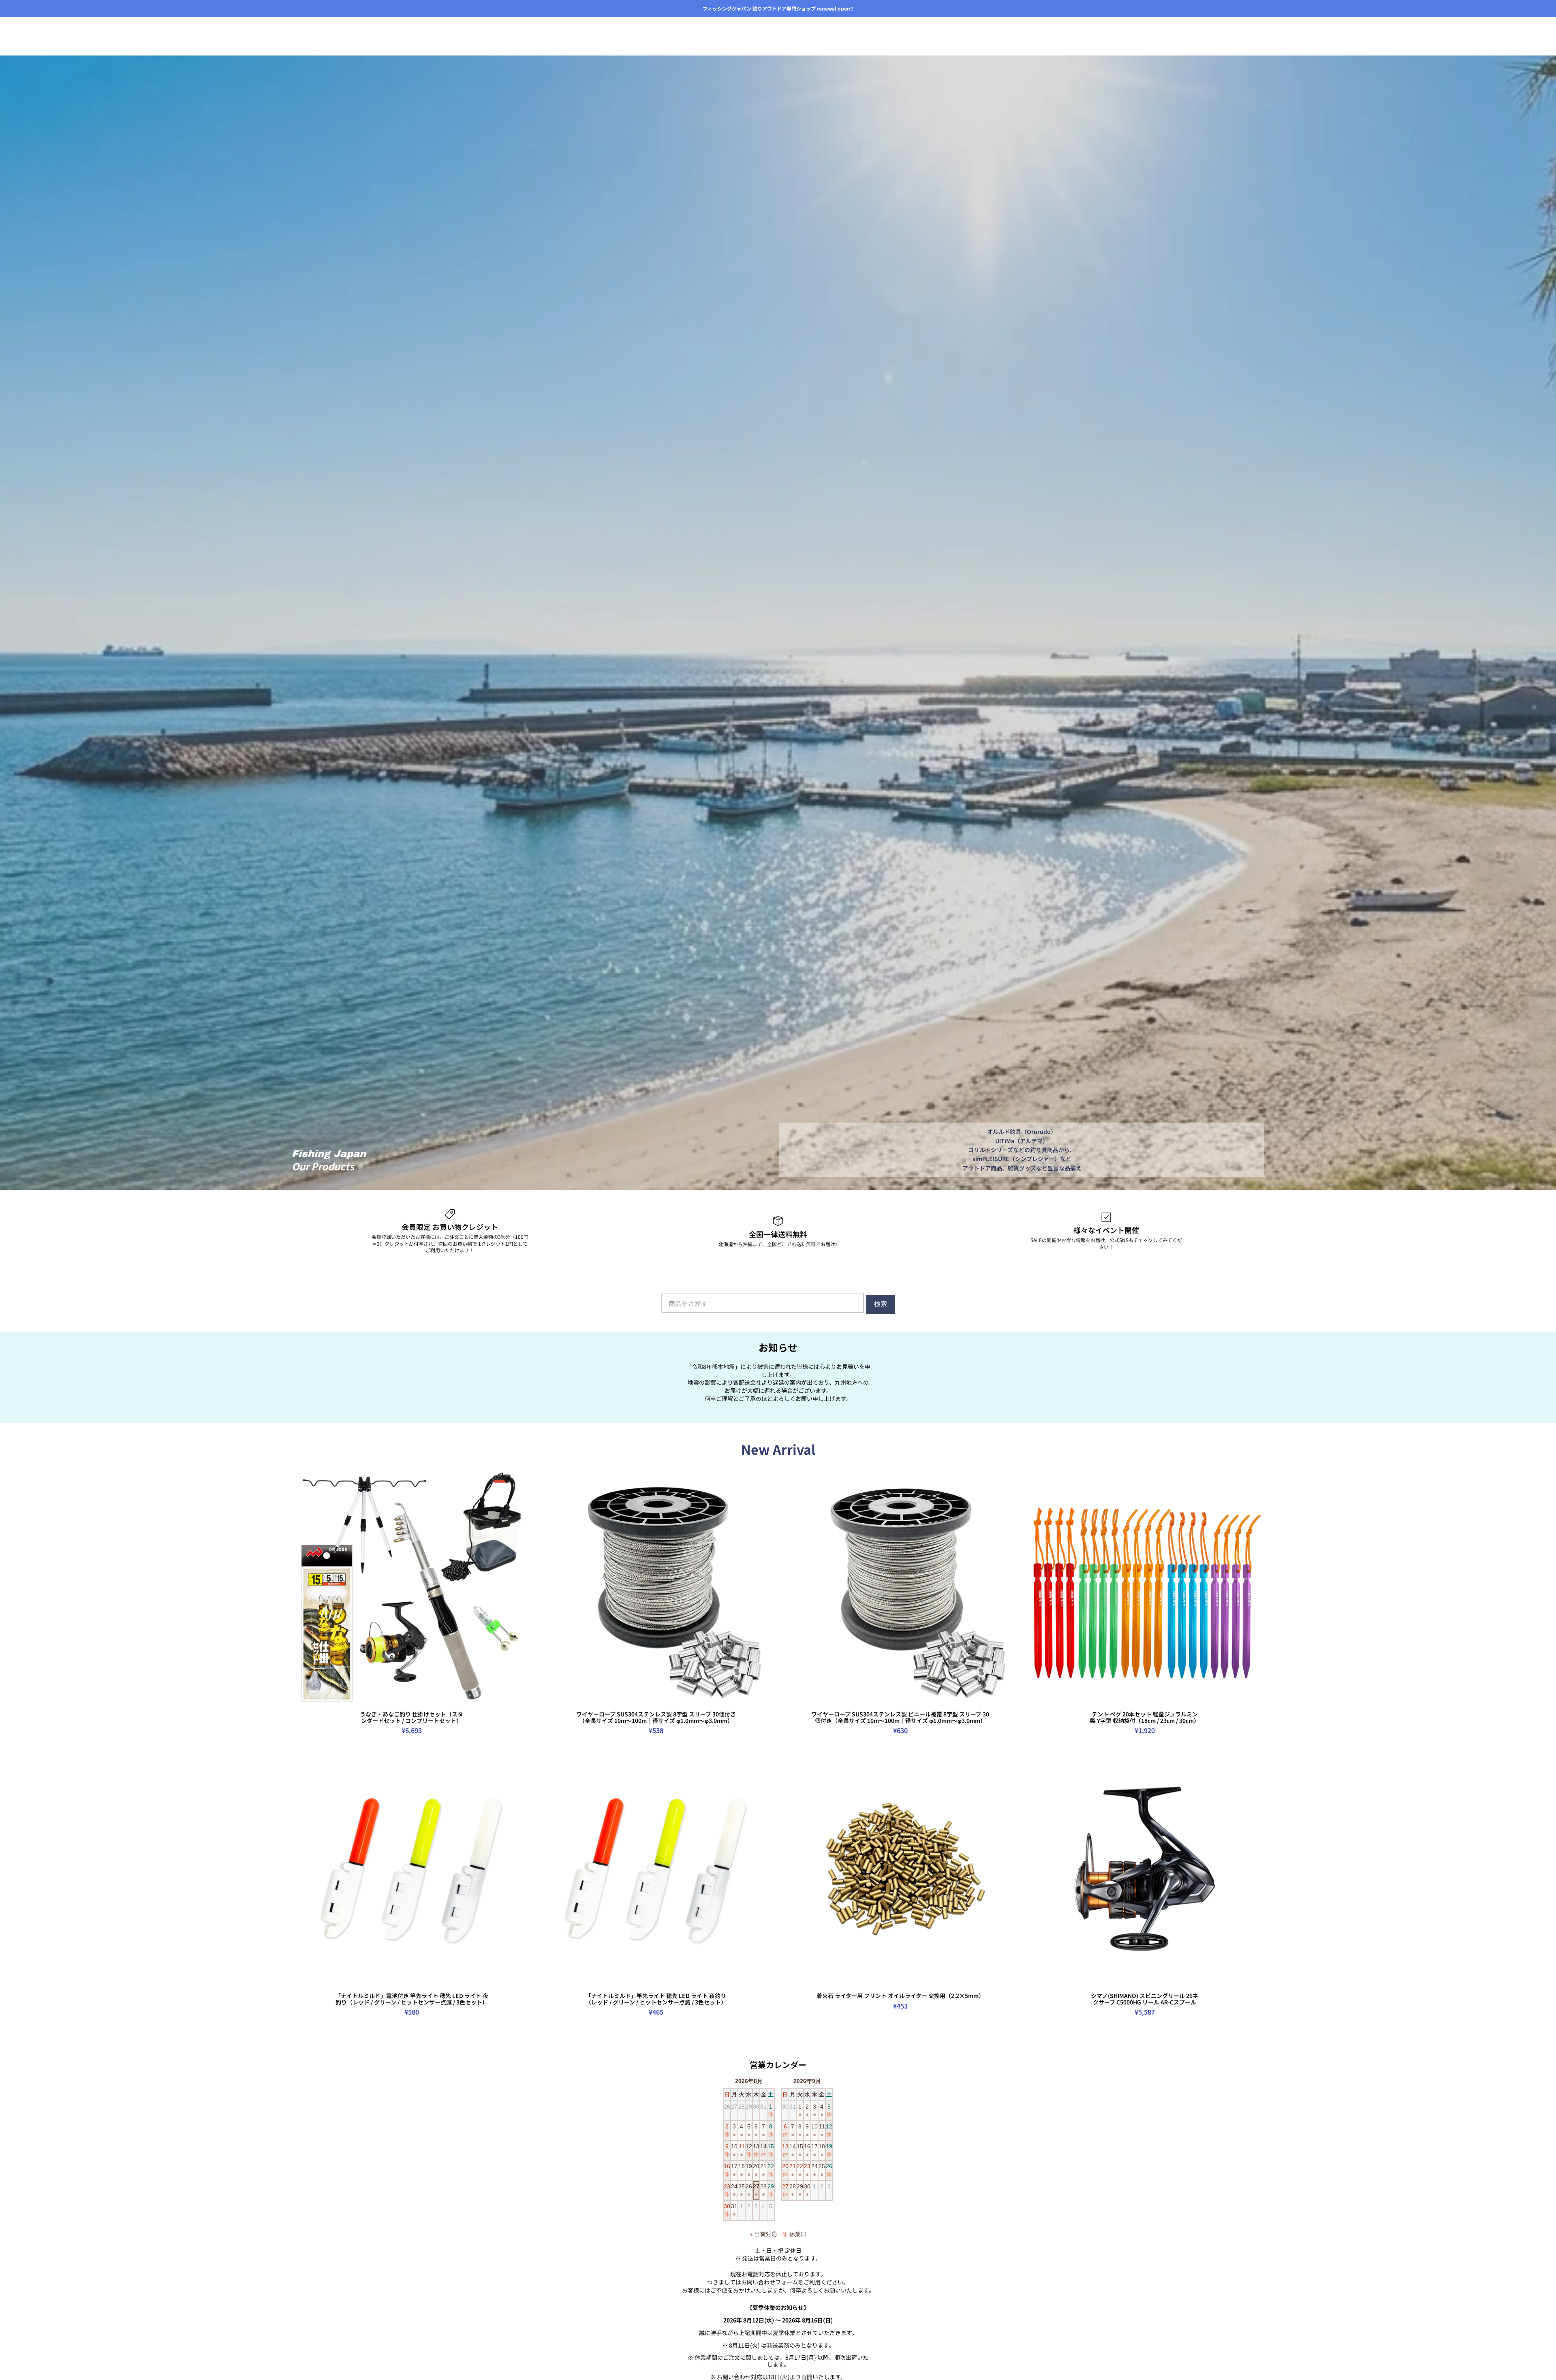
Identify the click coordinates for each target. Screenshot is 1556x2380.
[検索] (1224, 32)
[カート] (1259, 32)
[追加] (1252, 1977)
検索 (881, 1304)
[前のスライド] (304, 1588)
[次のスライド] (519, 1588)
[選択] (519, 1695)
